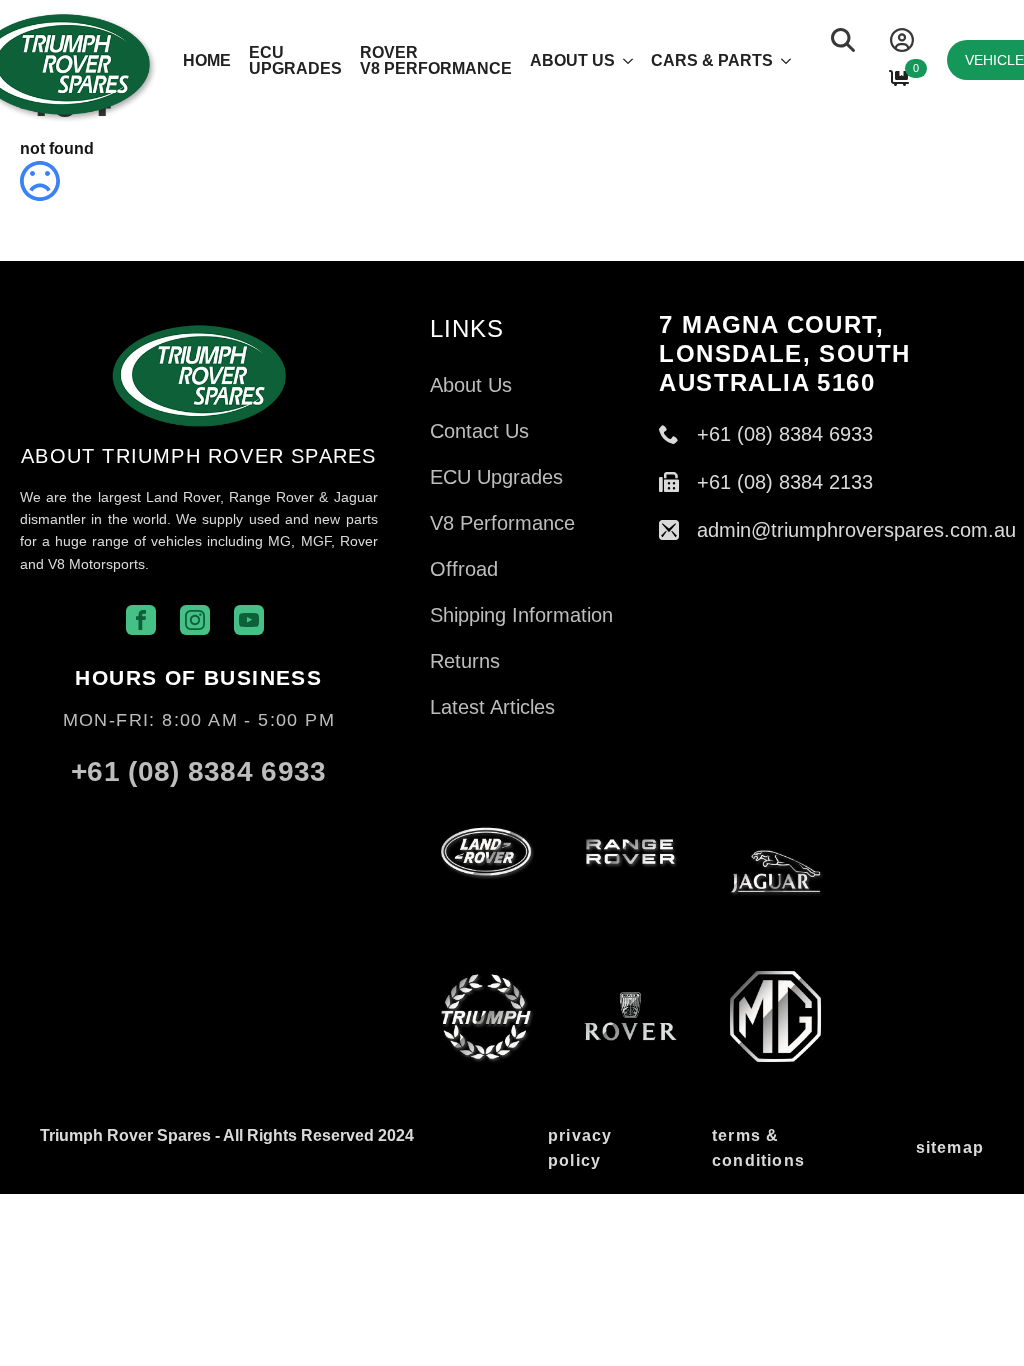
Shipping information (521, 615)
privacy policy (580, 1148)
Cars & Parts (712, 61)
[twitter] (229, 815)
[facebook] (109, 815)
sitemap (950, 1147)
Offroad (464, 569)
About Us (572, 61)
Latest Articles (492, 707)
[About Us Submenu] (624, 65)
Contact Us (479, 431)
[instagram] (169, 815)
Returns (465, 661)
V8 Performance (502, 523)
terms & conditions (758, 1148)
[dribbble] (289, 815)
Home (207, 61)
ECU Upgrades (295, 61)
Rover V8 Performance (436, 61)
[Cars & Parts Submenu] (782, 65)
